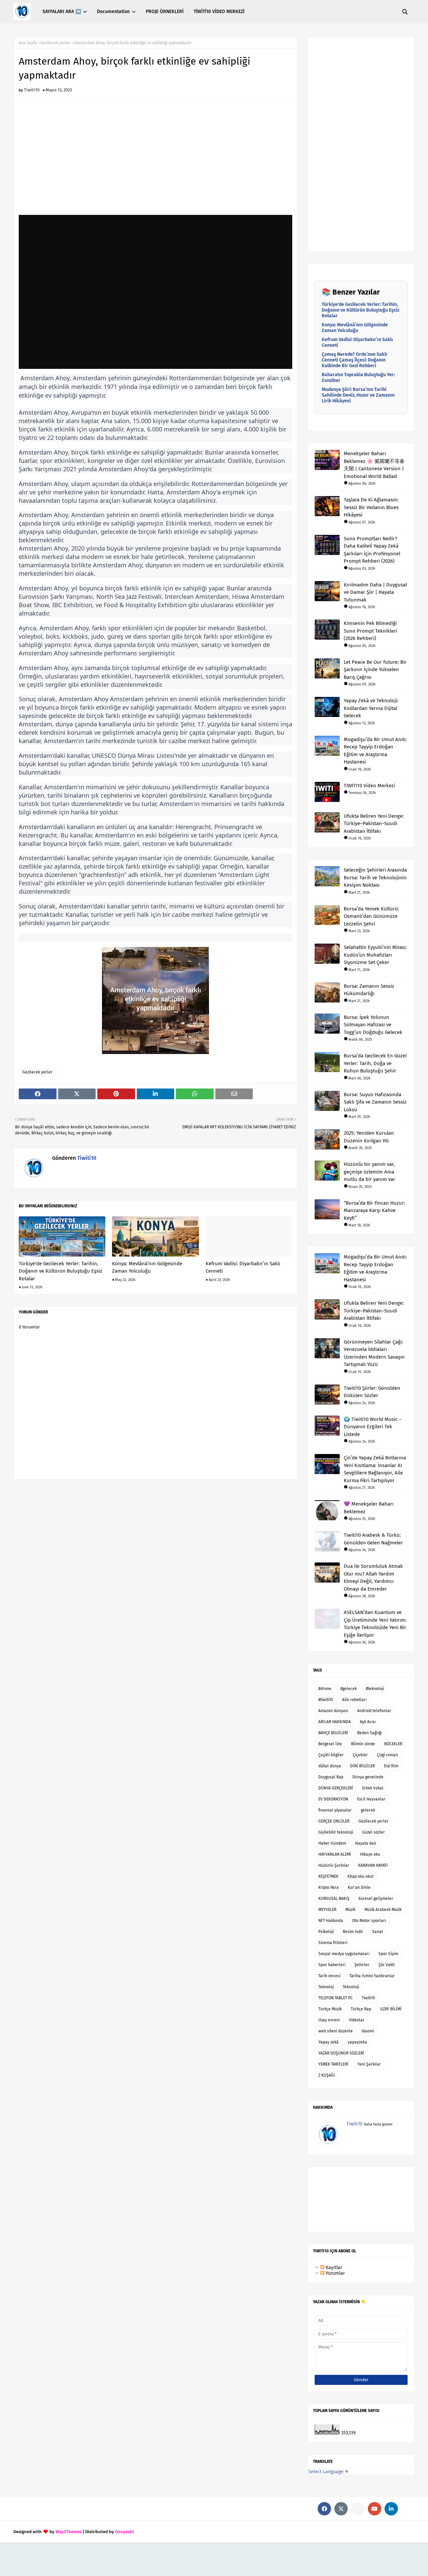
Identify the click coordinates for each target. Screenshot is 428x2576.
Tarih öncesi (329, 1976)
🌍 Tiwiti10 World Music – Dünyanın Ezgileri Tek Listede (373, 1427)
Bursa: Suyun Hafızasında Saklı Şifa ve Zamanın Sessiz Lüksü (375, 1102)
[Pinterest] (358, 2509)
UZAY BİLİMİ (391, 2009)
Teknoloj (326, 1987)
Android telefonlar (374, 1711)
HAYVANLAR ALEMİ (335, 1854)
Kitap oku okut (360, 1876)
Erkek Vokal (373, 1788)
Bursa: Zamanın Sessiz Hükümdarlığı (369, 990)
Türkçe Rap (361, 2009)
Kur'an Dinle (359, 1887)
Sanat (378, 1932)
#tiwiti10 (326, 1700)
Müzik (350, 1910)
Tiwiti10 (32, 90)
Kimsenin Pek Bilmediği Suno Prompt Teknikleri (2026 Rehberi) (370, 631)
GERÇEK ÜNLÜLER (334, 1821)
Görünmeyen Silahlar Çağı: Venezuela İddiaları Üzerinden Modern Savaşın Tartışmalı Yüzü (374, 1353)
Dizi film (391, 1766)
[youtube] (374, 2509)
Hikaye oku (370, 1854)
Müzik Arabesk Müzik (383, 1910)
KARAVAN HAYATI (373, 1865)
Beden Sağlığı (369, 1733)
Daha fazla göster (378, 2124)
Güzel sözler (373, 1832)
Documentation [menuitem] (113, 12)
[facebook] (324, 2509)
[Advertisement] (155, 160)
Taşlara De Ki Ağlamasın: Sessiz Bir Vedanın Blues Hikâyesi (371, 507)
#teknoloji (375, 1689)
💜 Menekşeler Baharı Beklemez (369, 1508)
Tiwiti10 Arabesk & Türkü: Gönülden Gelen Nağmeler (373, 1539)
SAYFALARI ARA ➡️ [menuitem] (62, 12)
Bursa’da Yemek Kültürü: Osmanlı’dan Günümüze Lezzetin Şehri (371, 916)
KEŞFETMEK (328, 1876)
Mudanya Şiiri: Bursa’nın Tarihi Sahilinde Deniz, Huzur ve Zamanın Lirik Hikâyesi (358, 395)
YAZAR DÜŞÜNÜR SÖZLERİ (341, 2053)
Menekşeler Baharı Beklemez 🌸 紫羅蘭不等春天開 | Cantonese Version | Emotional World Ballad (374, 465)
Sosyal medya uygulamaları (344, 1954)
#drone (325, 1689)
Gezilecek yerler (56, 43)
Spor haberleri (332, 1965)
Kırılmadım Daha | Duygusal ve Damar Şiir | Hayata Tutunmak (375, 592)
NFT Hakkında (331, 1921)
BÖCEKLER (393, 1744)
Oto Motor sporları (369, 1921)
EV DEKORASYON (333, 1799)
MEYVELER (327, 1910)
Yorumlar (335, 2273)
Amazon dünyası (333, 1711)
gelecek (368, 1810)
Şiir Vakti (387, 1965)
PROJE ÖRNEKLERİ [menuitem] (165, 12)
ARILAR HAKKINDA (335, 1722)
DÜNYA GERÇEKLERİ (336, 1788)
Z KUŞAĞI (327, 2075)
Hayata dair (366, 1843)
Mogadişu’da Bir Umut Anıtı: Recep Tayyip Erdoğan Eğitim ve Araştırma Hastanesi (375, 751)
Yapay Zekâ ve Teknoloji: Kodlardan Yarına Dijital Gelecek (371, 708)
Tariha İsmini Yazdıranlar (372, 1976)
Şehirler (362, 1965)
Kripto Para (329, 1887)
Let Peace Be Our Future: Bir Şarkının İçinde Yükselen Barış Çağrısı (375, 670)
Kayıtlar (333, 2268)
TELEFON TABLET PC (336, 1998)
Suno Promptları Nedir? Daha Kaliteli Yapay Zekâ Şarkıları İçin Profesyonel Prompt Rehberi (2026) (372, 550)
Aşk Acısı (368, 1722)
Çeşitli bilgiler (331, 1755)
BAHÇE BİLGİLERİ (333, 1733)
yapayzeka (357, 2042)
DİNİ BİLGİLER (362, 1766)
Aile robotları (354, 1700)
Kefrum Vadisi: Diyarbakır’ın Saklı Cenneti (243, 1267)
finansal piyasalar (335, 1810)
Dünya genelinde (368, 1777)
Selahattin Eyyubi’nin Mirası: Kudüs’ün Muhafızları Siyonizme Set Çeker (375, 955)
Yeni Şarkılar (369, 2064)
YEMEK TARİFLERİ (333, 2064)
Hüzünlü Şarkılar (334, 1865)
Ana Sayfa (28, 43)
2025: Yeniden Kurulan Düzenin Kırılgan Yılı (369, 1137)
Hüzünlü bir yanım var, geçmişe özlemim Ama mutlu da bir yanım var (369, 1172)
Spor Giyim (388, 1954)
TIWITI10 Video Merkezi (369, 786)
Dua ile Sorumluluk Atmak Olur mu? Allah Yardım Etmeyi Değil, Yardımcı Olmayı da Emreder (373, 1578)
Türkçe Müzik (330, 2009)
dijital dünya (330, 1766)
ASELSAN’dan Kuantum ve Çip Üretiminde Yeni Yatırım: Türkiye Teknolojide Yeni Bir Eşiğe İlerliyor (375, 1624)
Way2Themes (69, 2532)
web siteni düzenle (336, 2031)
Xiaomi (368, 2031)
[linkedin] (391, 2509)
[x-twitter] (341, 2509)
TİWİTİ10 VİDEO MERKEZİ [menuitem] (219, 12)
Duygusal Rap (331, 1777)
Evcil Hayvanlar (371, 1799)
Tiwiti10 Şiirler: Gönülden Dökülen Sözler (372, 1392)
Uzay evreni (329, 2020)
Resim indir (353, 1932)
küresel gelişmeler (376, 1899)
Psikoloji (326, 1932)
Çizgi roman (387, 1755)
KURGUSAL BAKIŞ (334, 1899)
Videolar (357, 2020)
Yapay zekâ (329, 2042)
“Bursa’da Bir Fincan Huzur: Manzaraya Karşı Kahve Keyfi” (374, 1211)
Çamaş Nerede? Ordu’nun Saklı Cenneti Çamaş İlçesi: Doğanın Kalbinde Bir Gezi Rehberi (354, 360)
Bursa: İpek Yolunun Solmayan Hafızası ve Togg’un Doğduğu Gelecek (373, 1025)
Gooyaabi (125, 2532)
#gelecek (349, 1689)
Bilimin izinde (363, 1744)
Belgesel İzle (330, 1744)
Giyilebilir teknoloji (336, 1832)
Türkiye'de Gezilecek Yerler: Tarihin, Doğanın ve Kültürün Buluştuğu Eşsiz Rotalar (61, 1271)
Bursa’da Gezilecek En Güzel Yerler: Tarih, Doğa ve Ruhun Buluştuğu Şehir (375, 1063)
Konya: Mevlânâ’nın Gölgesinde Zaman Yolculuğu (147, 1267)
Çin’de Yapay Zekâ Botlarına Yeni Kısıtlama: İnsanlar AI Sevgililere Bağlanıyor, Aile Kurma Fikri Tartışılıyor (375, 1469)
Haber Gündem (332, 1843)
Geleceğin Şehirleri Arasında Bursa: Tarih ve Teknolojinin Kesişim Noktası (375, 877)
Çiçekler (360, 1755)
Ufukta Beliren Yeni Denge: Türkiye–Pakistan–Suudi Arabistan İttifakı (374, 824)
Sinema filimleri (333, 1943)
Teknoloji (351, 1987)
